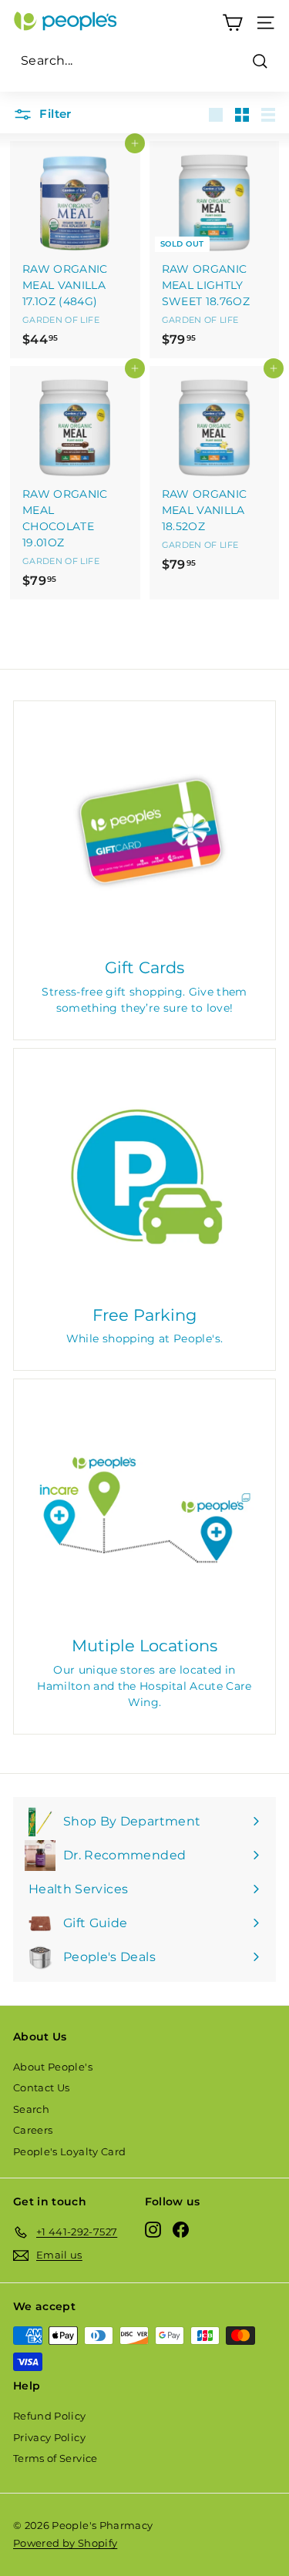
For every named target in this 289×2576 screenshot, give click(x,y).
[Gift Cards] (144, 832)
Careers (33, 2130)
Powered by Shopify (65, 2543)
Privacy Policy (49, 2437)
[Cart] (232, 23)
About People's (53, 2067)
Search (31, 2109)
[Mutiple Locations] (144, 1510)
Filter (54, 114)
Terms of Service (55, 2458)
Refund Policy (50, 2416)
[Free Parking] (144, 1179)
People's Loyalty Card (69, 2151)
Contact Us (42, 2087)
